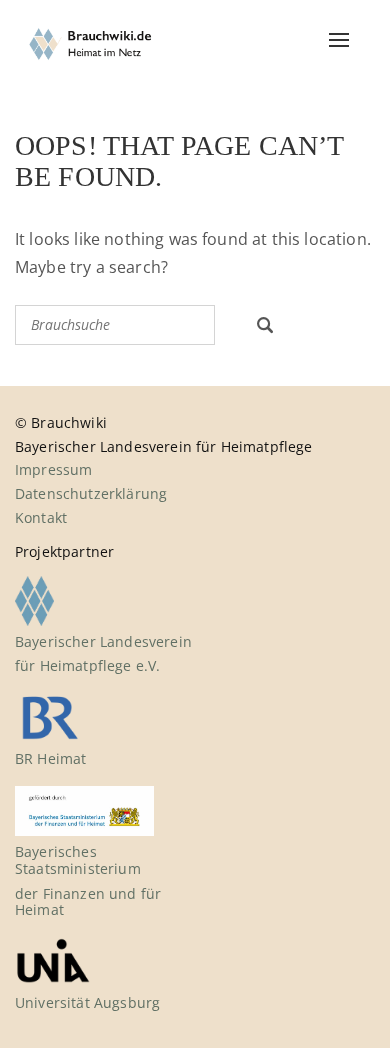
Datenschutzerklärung (91, 493)
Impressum (53, 469)
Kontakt (41, 517)
